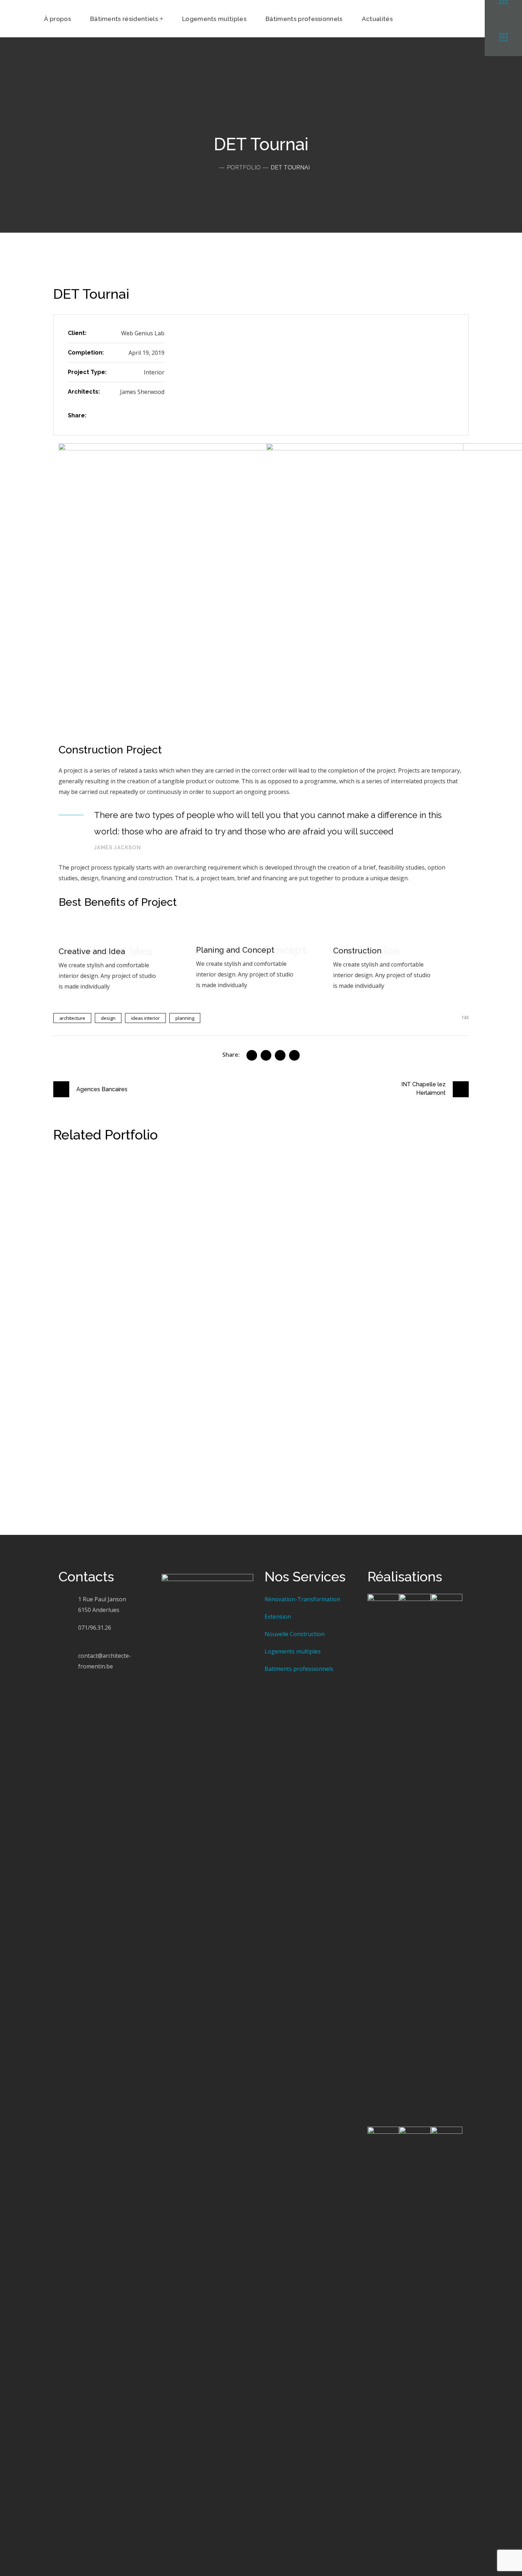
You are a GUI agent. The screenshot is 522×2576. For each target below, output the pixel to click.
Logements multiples (293, 1651)
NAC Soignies (94, 1171)
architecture (72, 1018)
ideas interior (145, 1018)
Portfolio (244, 167)
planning (185, 1018)
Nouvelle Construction (295, 1634)
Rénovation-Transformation (302, 1599)
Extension (278, 1617)
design (108, 1018)
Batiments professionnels (299, 1669)
